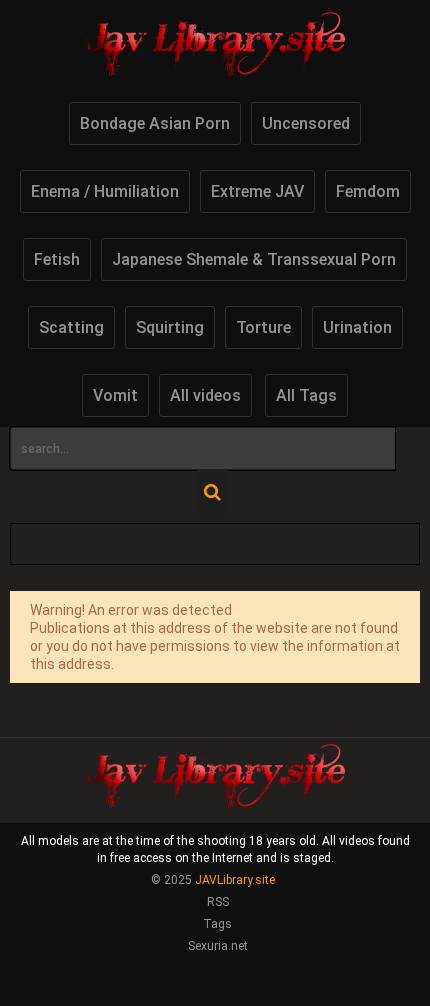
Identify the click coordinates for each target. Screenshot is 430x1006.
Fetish (57, 259)
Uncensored (306, 123)
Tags (217, 924)
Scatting (71, 327)
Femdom (368, 191)
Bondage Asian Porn (155, 123)
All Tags (306, 395)
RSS (218, 902)
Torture (263, 327)
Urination (357, 327)
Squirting (170, 327)
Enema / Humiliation (105, 191)
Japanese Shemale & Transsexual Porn (254, 259)
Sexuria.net (218, 946)
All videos (205, 395)
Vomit (115, 395)
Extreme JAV (257, 191)
